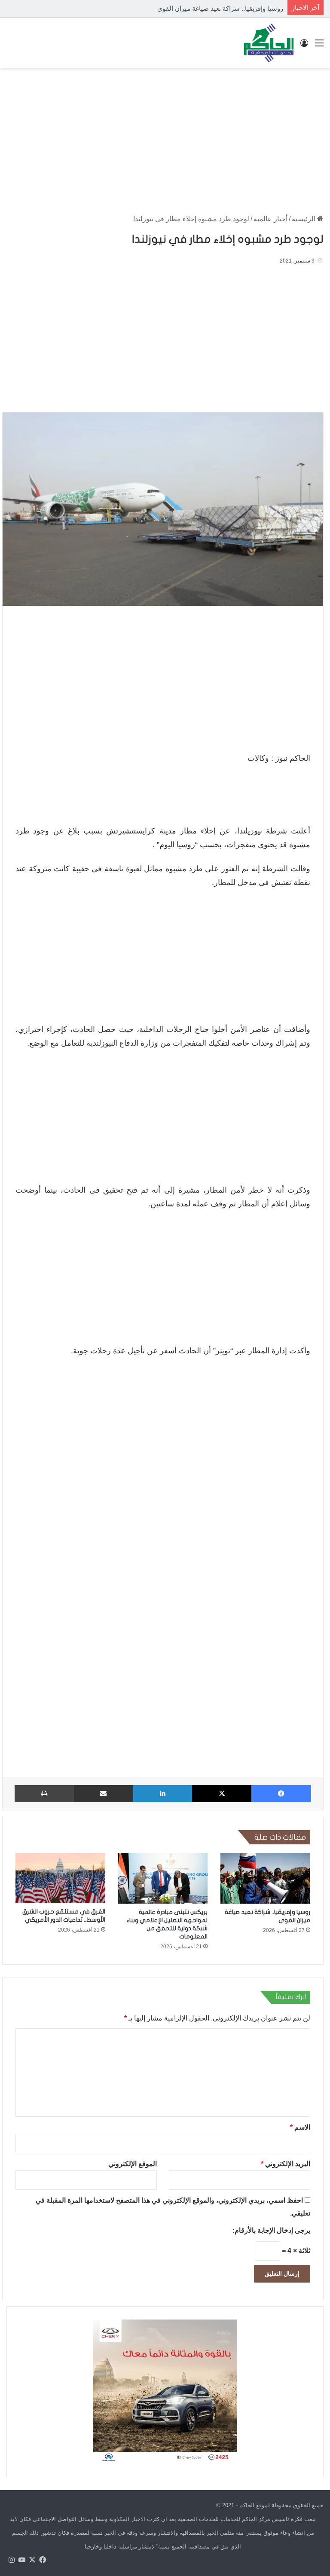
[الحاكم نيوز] (269, 43)
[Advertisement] (165, 137)
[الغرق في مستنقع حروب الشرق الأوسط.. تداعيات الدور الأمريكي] (60, 1878)
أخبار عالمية (270, 219)
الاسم (300, 2127)
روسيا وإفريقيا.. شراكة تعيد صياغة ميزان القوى (220, 8)
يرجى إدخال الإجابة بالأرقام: (271, 2230)
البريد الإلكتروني (286, 2163)
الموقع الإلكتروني (133, 2163)
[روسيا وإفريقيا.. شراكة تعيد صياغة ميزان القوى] (265, 1878)
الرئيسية (304, 219)
